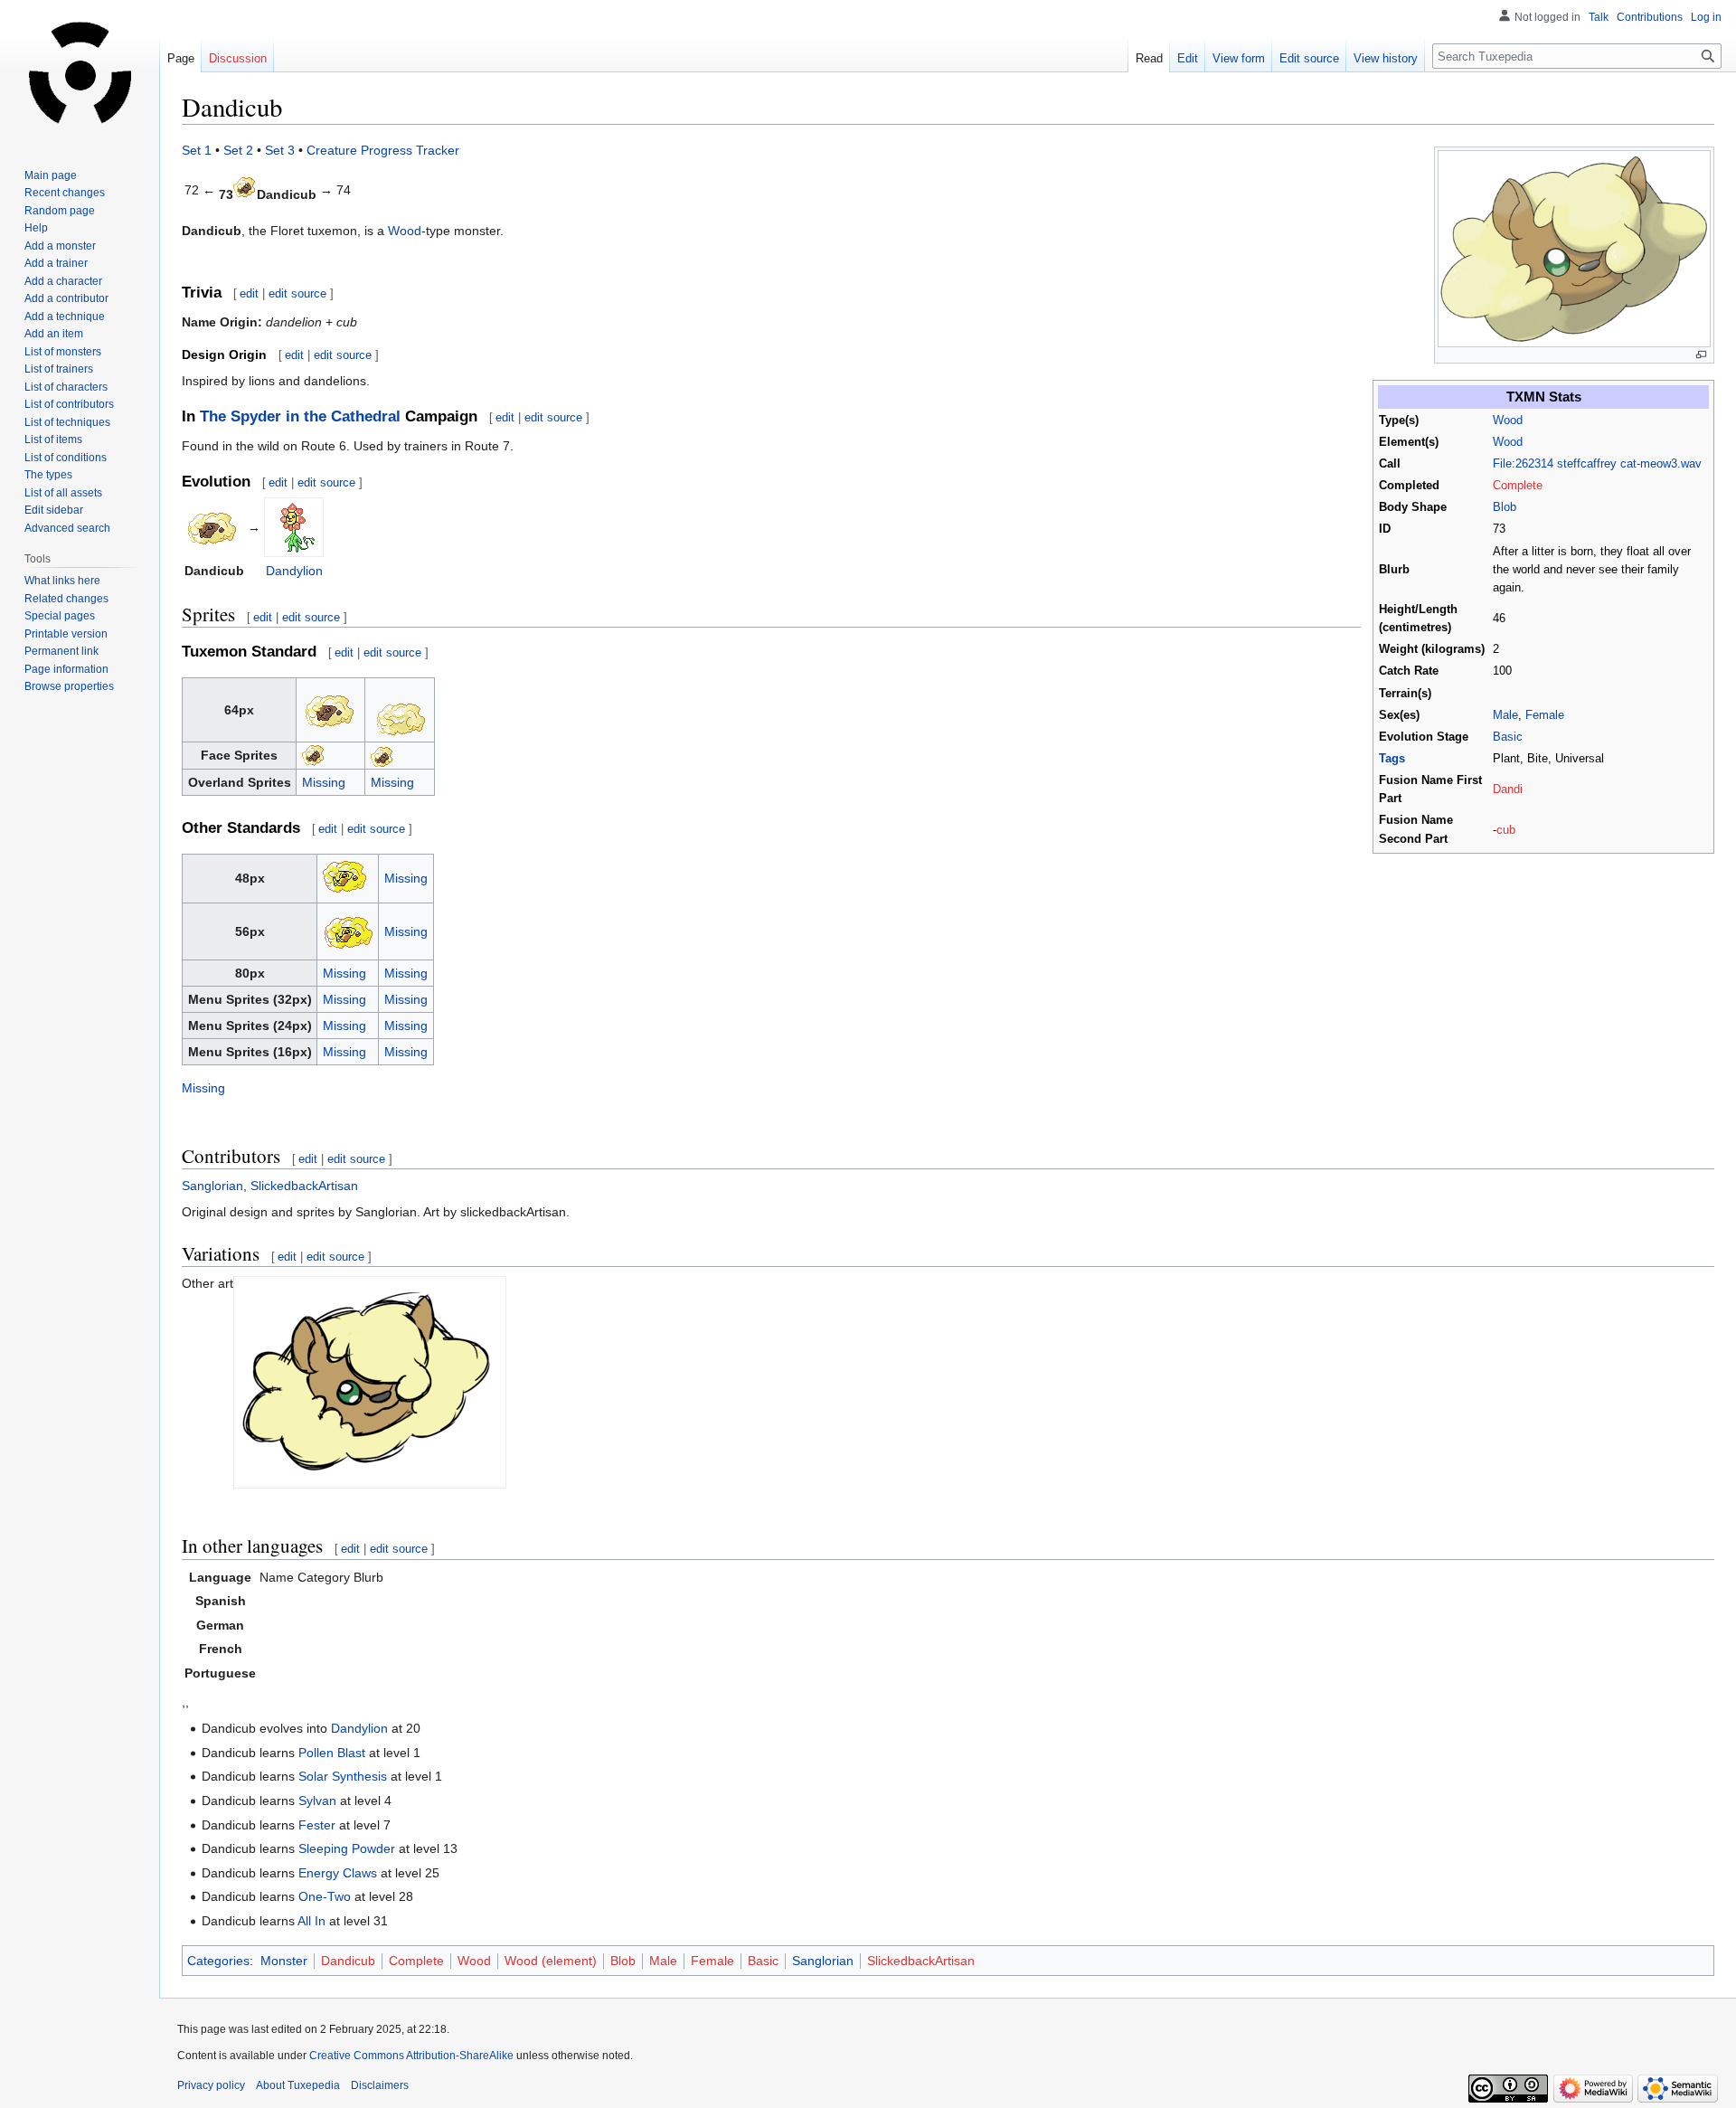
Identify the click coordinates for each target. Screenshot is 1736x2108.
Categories (218, 1961)
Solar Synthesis (343, 1776)
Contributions (1650, 17)
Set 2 (238, 150)
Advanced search (67, 528)
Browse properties (69, 686)
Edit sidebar (54, 510)
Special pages (60, 616)
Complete (1518, 486)
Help (36, 228)
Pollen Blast (332, 1753)
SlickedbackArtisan (304, 1186)
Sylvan (317, 1801)
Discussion (238, 58)
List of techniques (67, 422)
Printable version (66, 634)
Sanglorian (212, 1186)
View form (1239, 58)
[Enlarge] (1701, 355)
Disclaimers (380, 2085)
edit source (297, 293)
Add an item (54, 334)
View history (1386, 58)
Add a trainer (56, 263)
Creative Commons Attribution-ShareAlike (411, 2056)
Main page (51, 175)
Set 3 (280, 150)
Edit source (1309, 58)
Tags (1392, 759)
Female (1545, 715)
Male (1505, 715)
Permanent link (61, 651)
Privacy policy (211, 2085)
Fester (317, 1825)
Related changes (66, 599)
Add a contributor (66, 298)
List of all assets (63, 493)
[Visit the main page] (80, 72)
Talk (1599, 17)
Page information (66, 669)
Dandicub (348, 1961)
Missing (324, 782)
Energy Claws (338, 1873)
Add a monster (60, 246)
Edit (1188, 58)
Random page (60, 211)
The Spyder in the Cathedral (300, 416)
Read (1149, 58)
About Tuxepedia (298, 2085)
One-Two (325, 1896)
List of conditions (66, 458)
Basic (1508, 737)
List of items (53, 440)
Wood (1508, 421)
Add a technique (65, 317)
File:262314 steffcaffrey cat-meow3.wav (1597, 464)
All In (311, 1921)
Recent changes (65, 193)
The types (48, 475)
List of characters (66, 387)
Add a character (63, 281)
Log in (1706, 17)
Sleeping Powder (347, 1848)
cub (1506, 830)
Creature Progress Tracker (383, 150)
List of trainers (59, 369)
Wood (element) (551, 1961)
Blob (1505, 507)
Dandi (1508, 789)
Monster (284, 1961)
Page (181, 58)
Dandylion (294, 571)
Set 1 (197, 150)
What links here (62, 581)
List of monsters (63, 352)
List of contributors (69, 404)
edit (249, 293)
